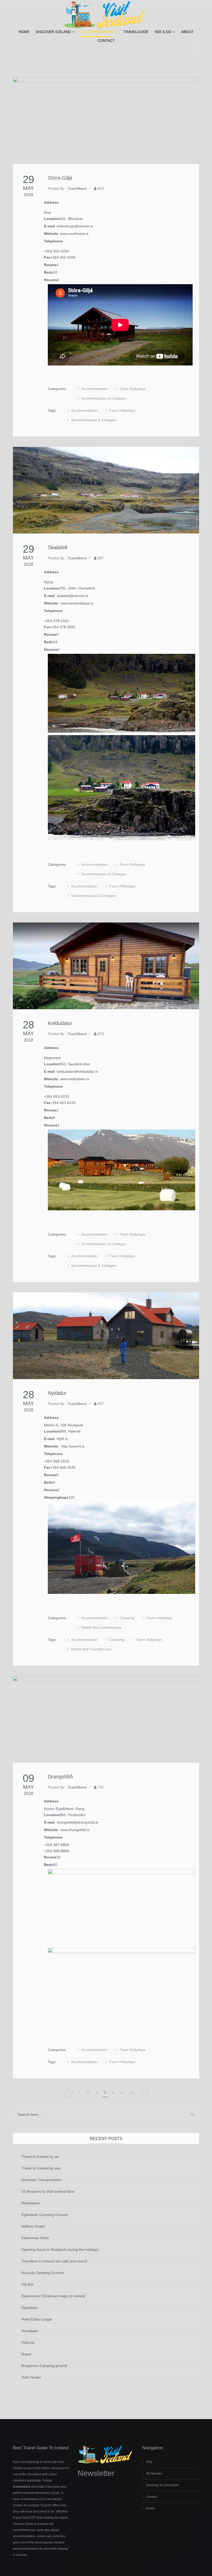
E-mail (50, 226)
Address (51, 202)
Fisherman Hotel (35, 2238)
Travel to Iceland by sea (41, 2168)
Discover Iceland (53, 32)
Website (52, 234)
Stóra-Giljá (60, 178)
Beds (48, 272)
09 (28, 1778)
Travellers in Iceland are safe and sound (54, 2261)
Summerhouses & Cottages (104, 398)
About (187, 32)
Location (52, 219)
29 (28, 179)
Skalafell (57, 547)
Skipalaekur (31, 2203)
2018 (28, 195)
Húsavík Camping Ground (43, 2273)
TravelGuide (136, 32)
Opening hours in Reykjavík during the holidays (60, 2249)
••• (88, 2093)
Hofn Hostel (31, 2377)
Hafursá (28, 2342)
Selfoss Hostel (33, 2226)
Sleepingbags (56, 1497)
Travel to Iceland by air (40, 2157)
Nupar (26, 2354)
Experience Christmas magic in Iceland (53, 2296)
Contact (106, 41)
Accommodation (97, 32)
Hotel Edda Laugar (37, 2319)
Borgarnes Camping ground (44, 2366)
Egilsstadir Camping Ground (44, 2215)
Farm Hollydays (132, 389)
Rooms (50, 265)
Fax (47, 257)
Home (24, 32)
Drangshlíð (60, 1777)
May (28, 188)
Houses (51, 280)
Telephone (53, 241)
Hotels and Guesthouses (101, 1627)
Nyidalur (57, 1393)
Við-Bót (27, 2284)
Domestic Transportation (41, 2180)
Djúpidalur (30, 2308)
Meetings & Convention (162, 2485)
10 (132, 2093)
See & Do (163, 32)
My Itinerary (154, 2474)
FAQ (149, 2462)
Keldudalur (60, 1023)
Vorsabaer (30, 2331)
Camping (127, 1618)
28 (28, 1025)
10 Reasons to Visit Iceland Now (48, 2191)
